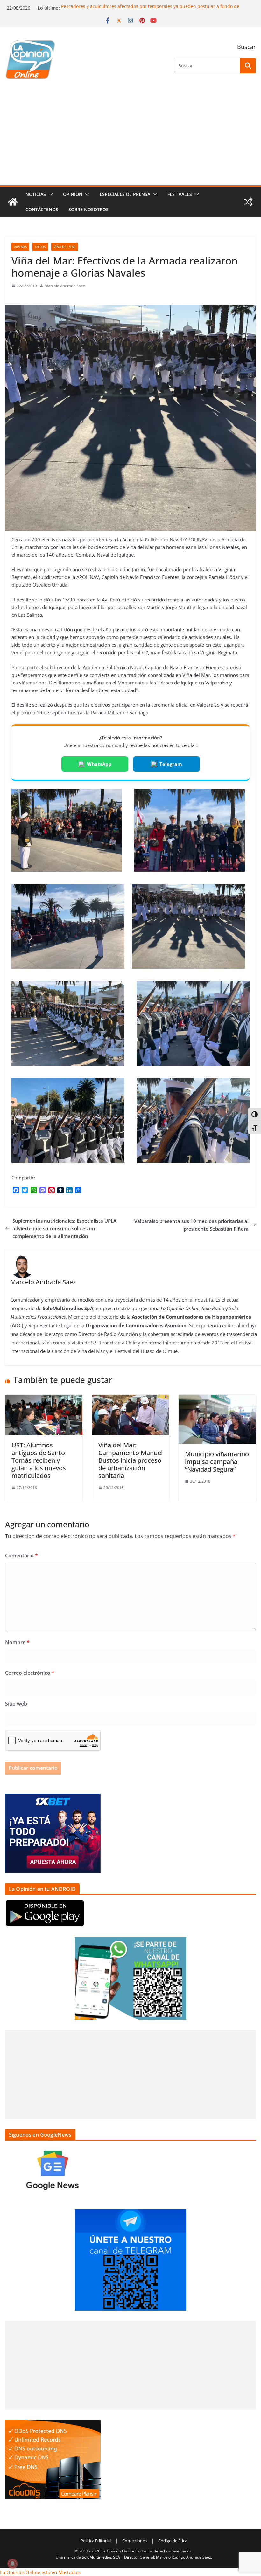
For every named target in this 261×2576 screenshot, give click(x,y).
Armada (20, 247)
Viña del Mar (65, 247)
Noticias (36, 194)
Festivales (180, 194)
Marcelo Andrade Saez (65, 286)
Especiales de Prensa (125, 194)
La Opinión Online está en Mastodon (40, 2572)
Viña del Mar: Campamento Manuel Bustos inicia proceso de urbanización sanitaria (130, 1460)
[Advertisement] (130, 138)
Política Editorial (96, 2541)
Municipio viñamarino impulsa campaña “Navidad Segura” (217, 1462)
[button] (49, 194)
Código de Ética (173, 2541)
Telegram (171, 764)
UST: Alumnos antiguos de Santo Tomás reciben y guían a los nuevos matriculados (39, 1460)
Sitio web (16, 1704)
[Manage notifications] (12, 2564)
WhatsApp (99, 764)
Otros (40, 247)
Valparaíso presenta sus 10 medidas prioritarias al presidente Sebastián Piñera (191, 1225)
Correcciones (134, 2541)
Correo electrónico (30, 1673)
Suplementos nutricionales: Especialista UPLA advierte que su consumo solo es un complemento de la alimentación (64, 1228)
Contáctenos (42, 209)
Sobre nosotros (88, 209)
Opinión (73, 194)
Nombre (17, 1642)
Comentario (21, 1556)
